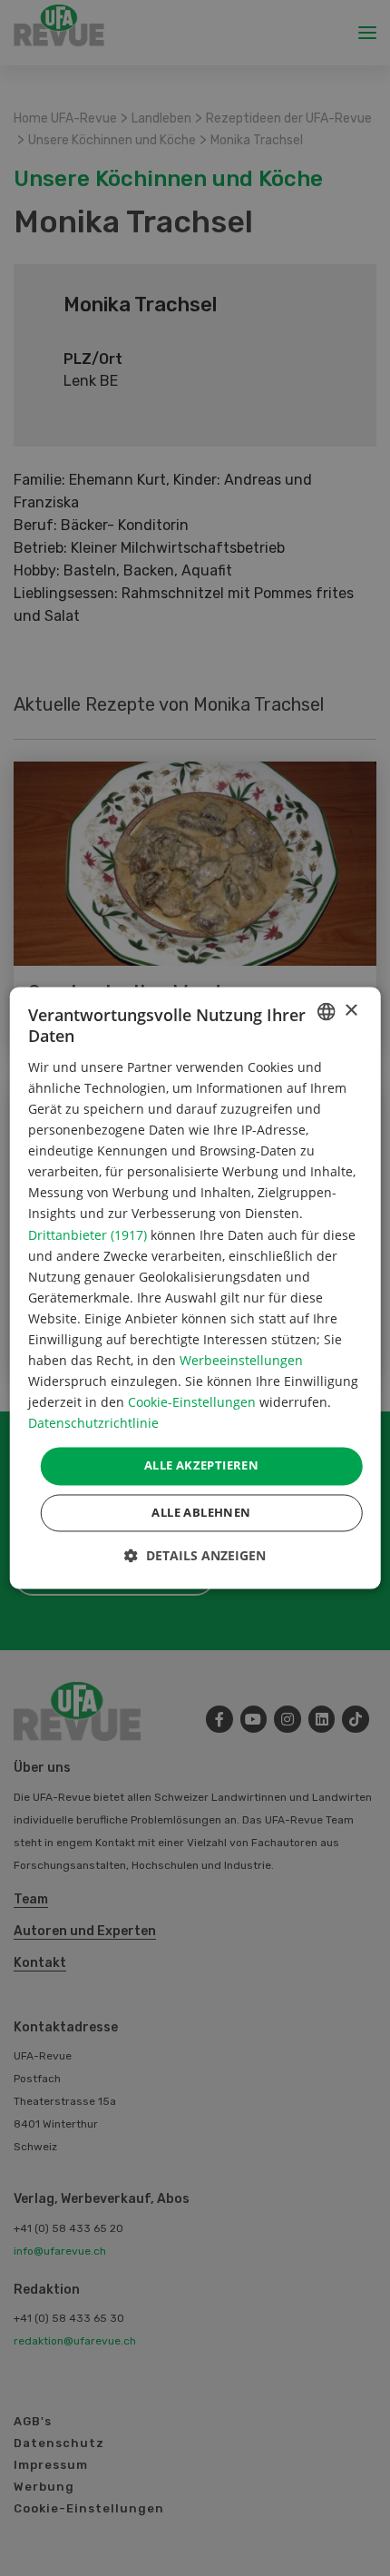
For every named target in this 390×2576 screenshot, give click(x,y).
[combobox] (326, 1011)
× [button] (351, 1011)
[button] (195, 1556)
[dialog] (195, 1288)
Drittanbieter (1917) (88, 1235)
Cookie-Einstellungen (192, 1403)
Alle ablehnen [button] (201, 1513)
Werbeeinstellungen (241, 1361)
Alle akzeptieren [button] (201, 1466)
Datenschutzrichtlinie (93, 1424)
